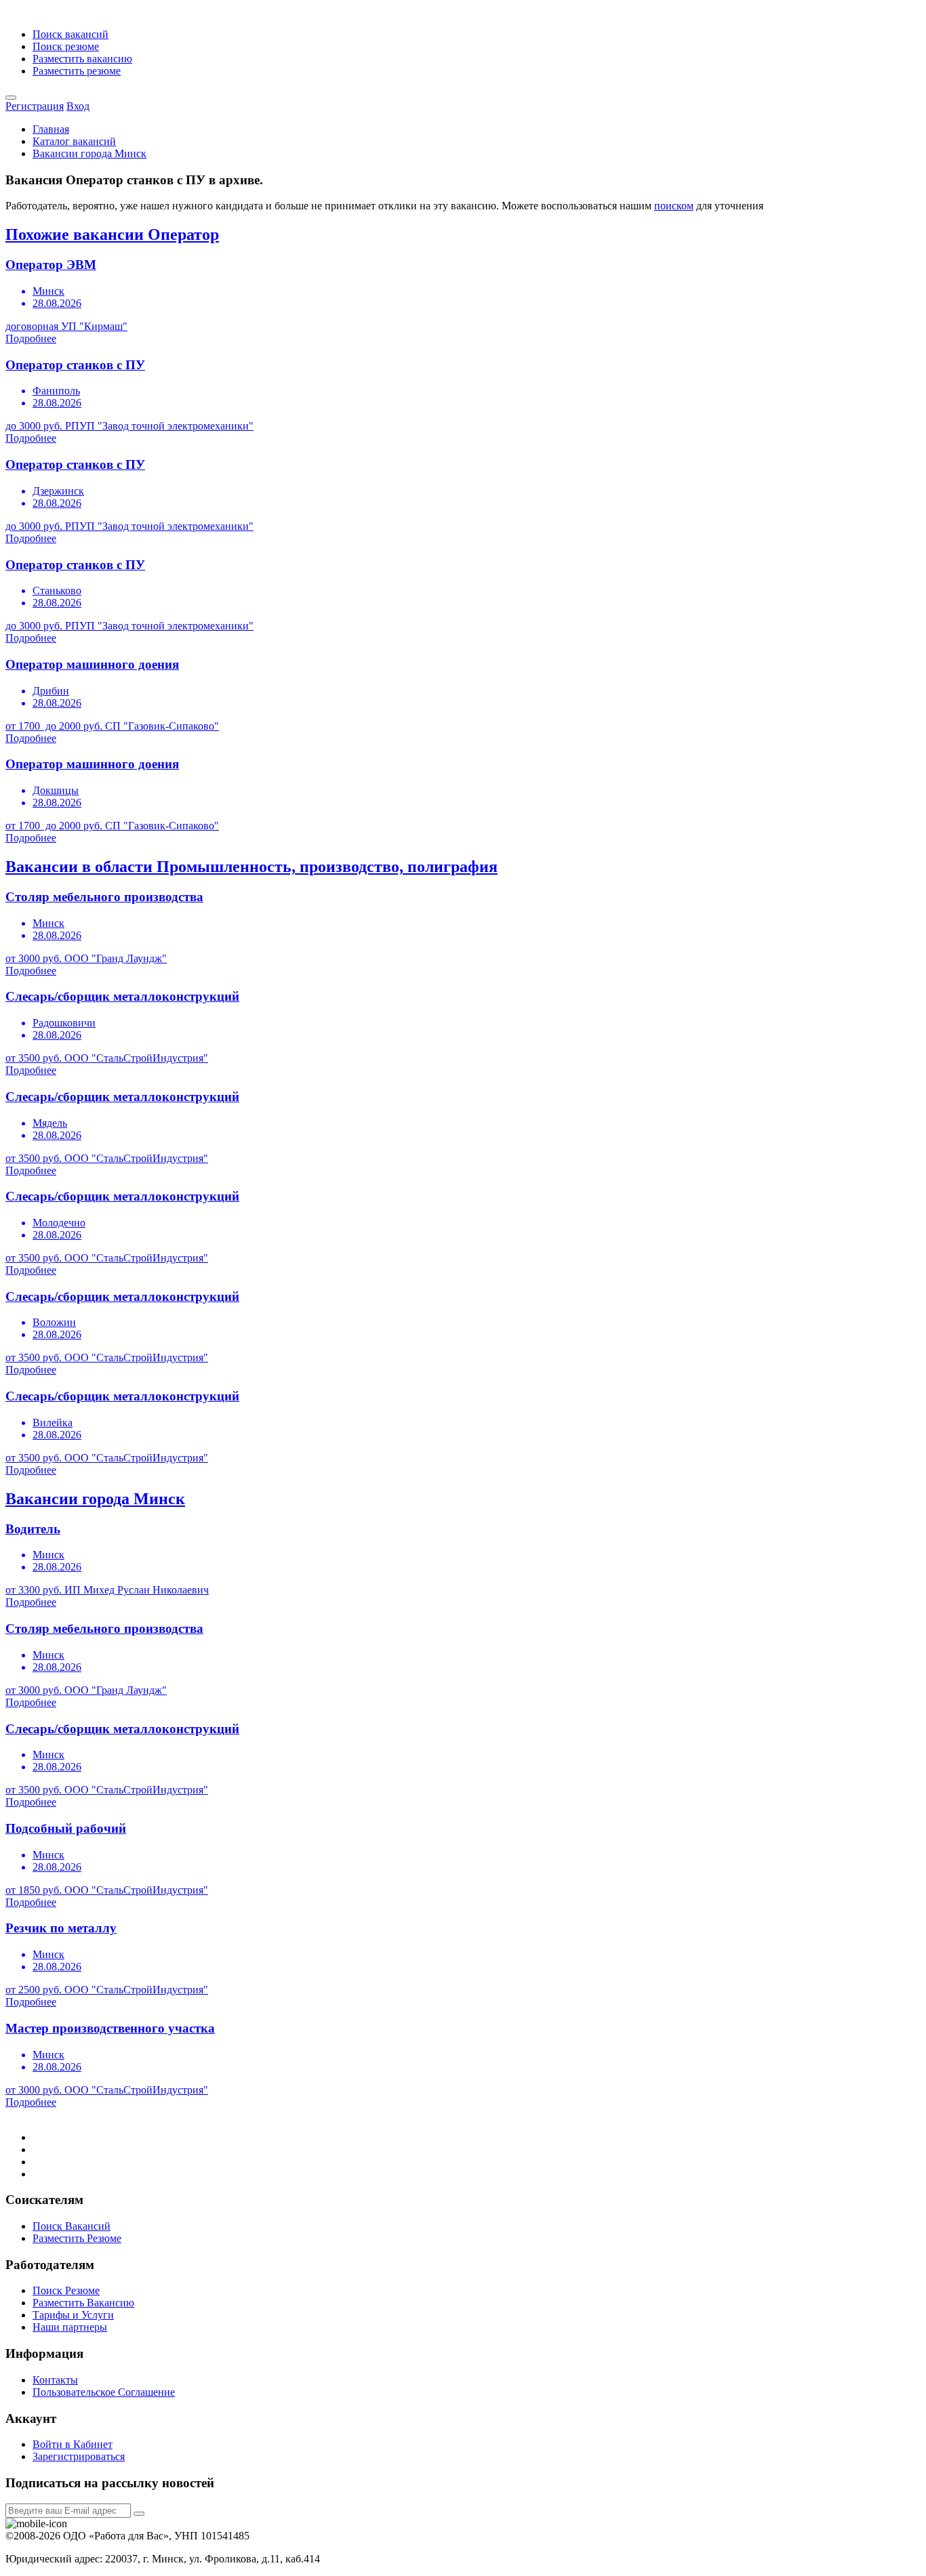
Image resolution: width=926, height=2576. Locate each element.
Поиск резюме (66, 46)
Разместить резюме (77, 71)
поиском (674, 206)
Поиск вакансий (71, 34)
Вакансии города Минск (89, 153)
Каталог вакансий (74, 141)
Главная (51, 129)
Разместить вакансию (82, 59)
